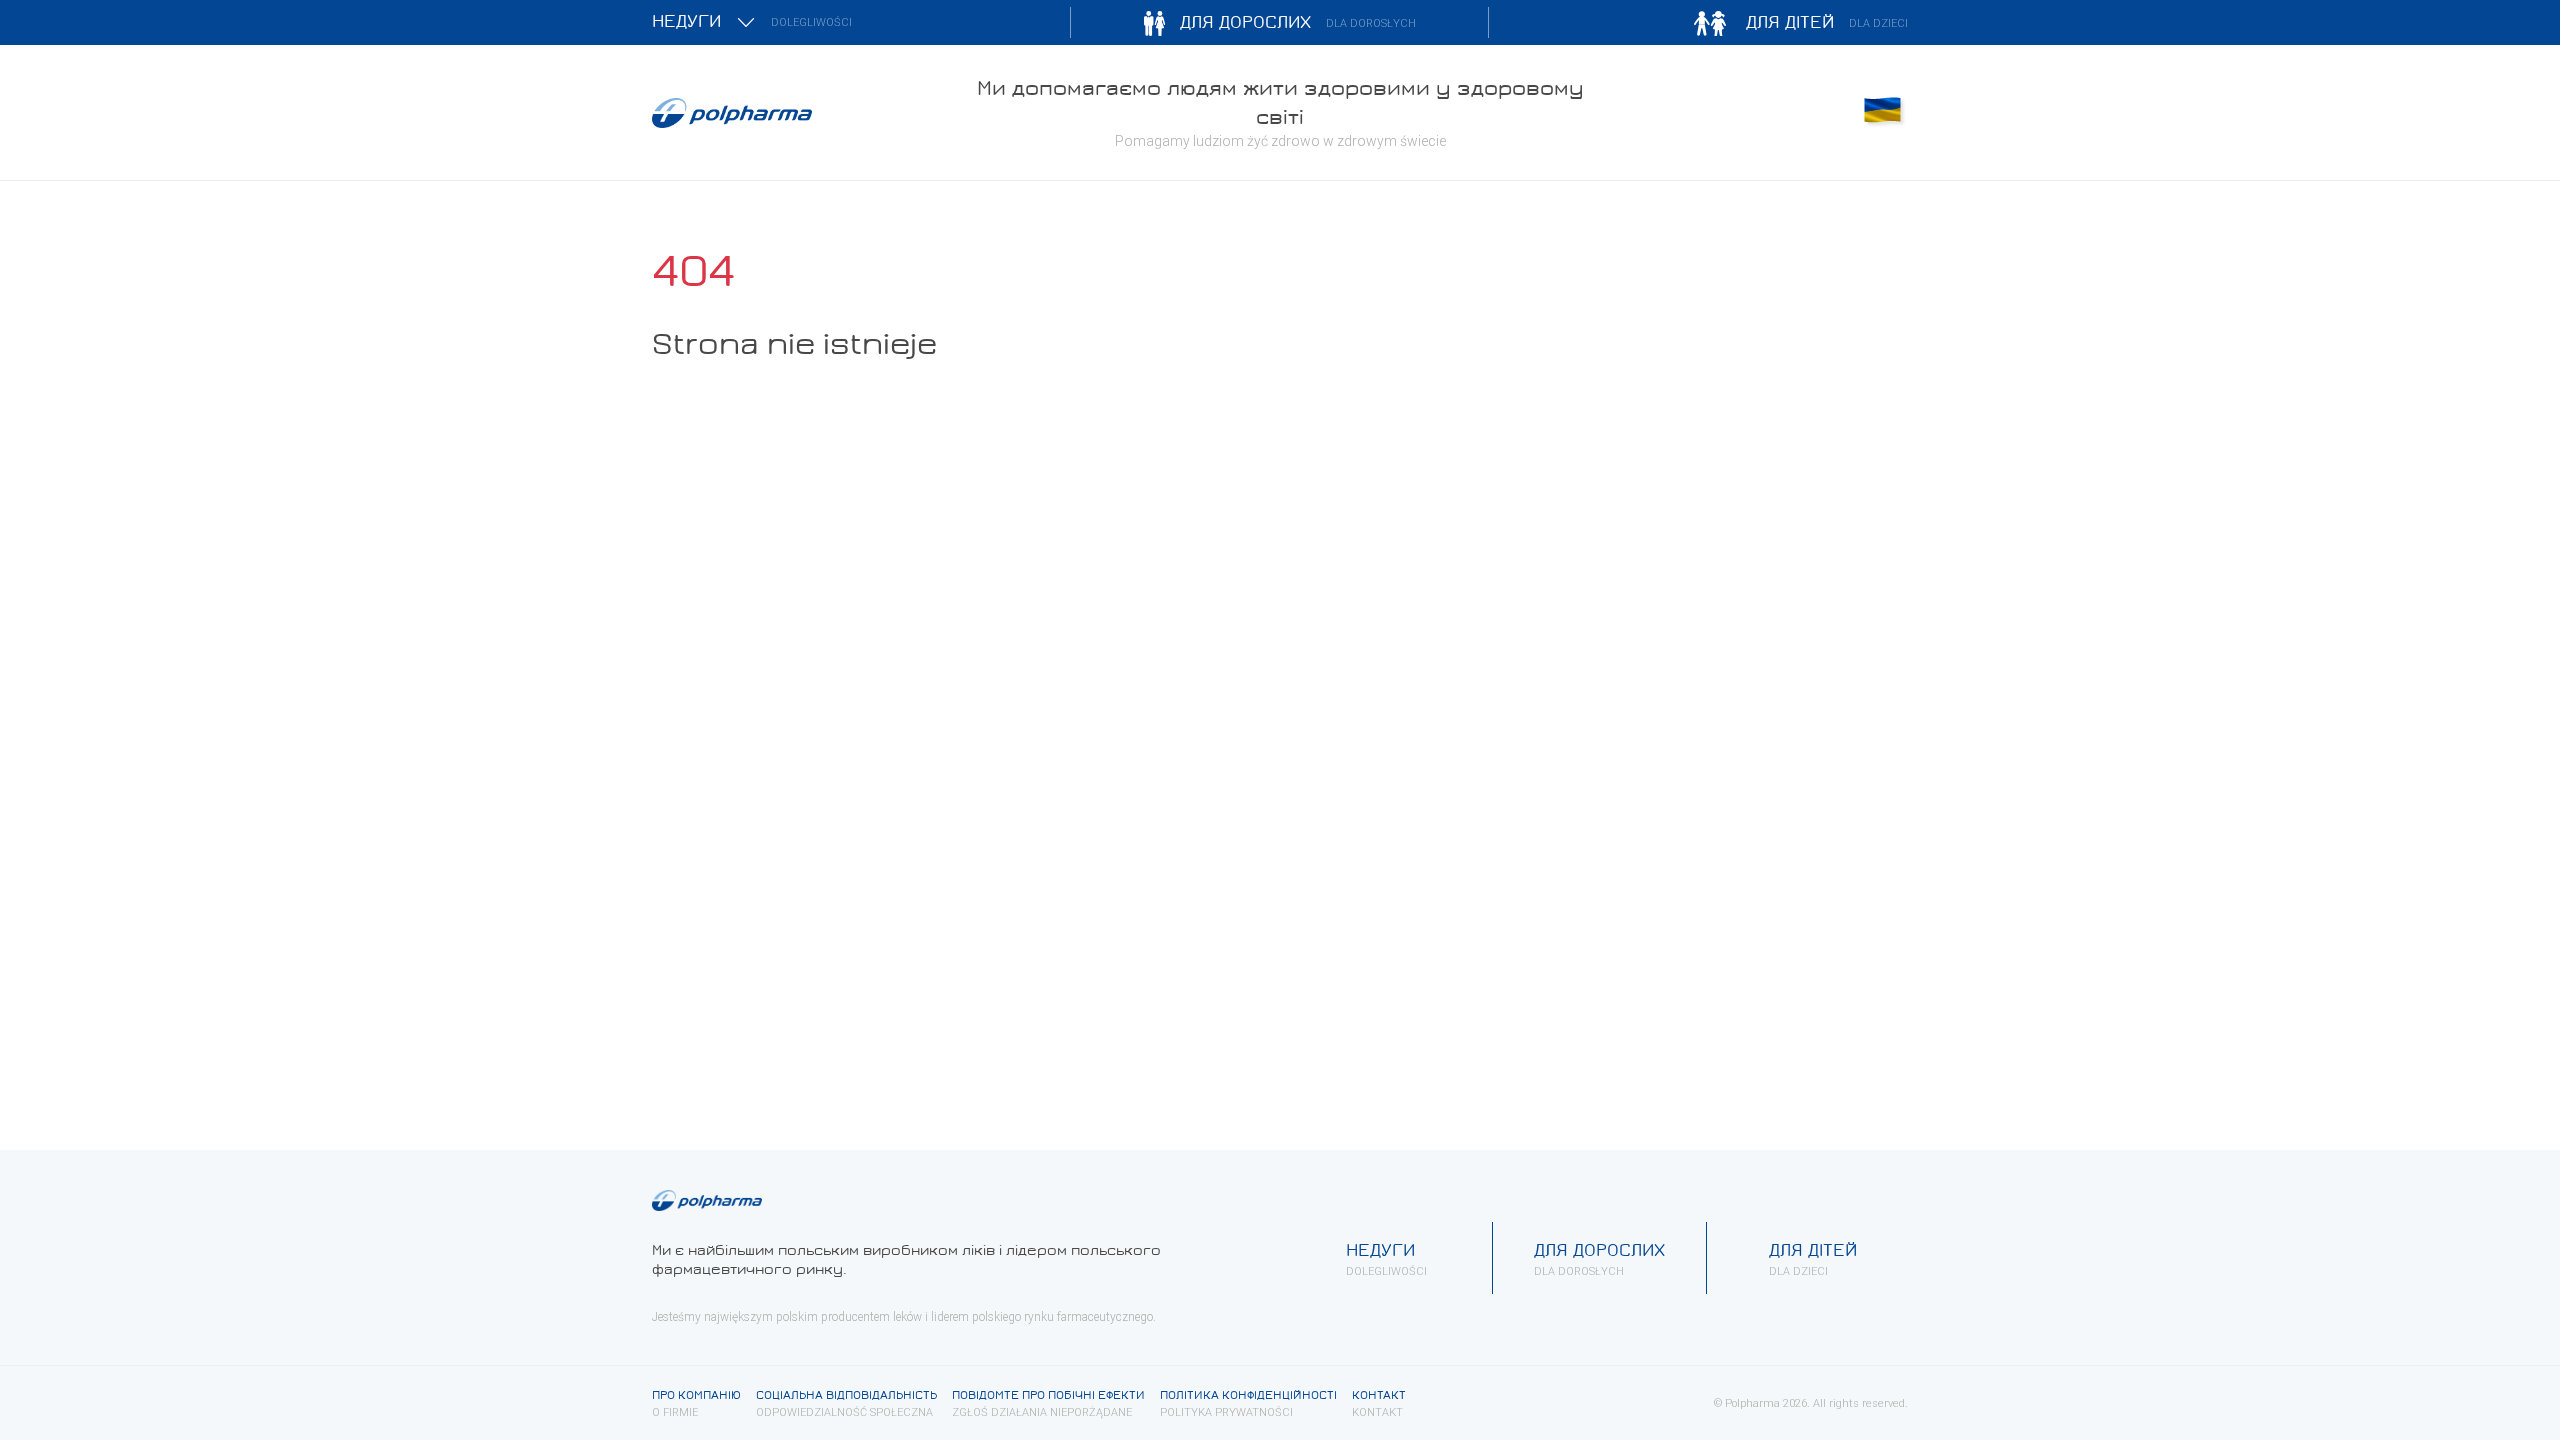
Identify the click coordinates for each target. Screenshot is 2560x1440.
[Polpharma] (800, 113)
